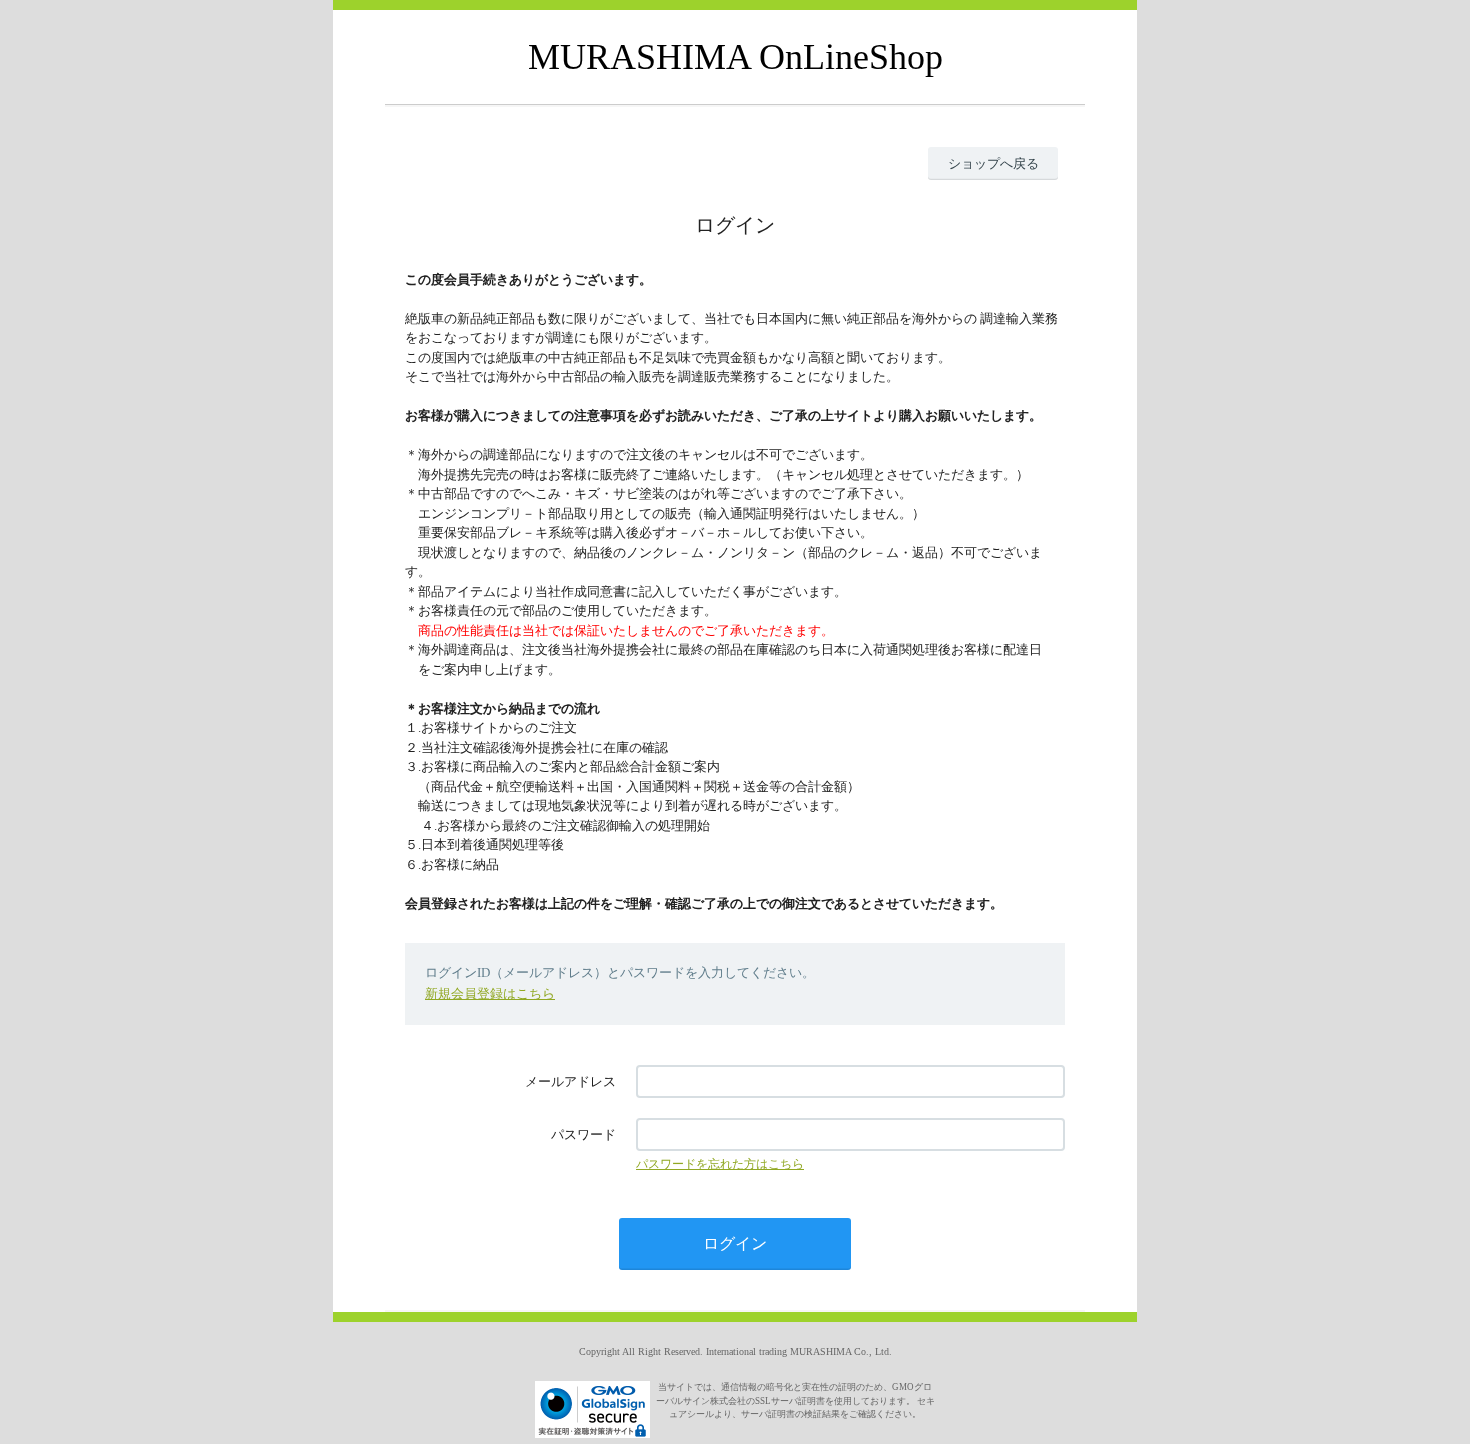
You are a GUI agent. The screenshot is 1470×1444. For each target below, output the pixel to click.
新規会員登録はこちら (490, 993)
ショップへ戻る (993, 163)
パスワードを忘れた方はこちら (720, 1164)
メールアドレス (570, 1081)
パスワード (583, 1134)
